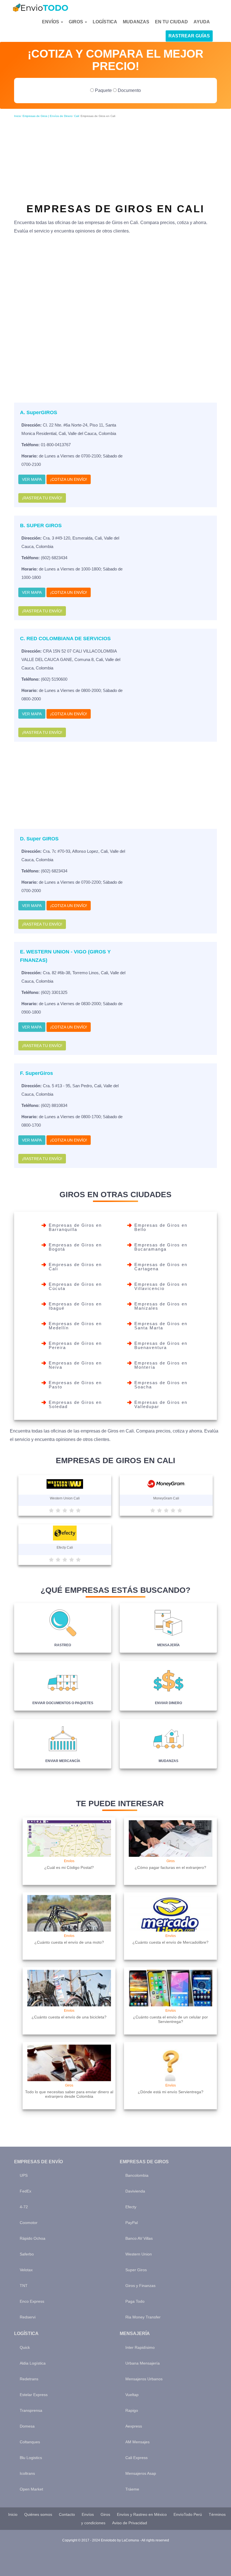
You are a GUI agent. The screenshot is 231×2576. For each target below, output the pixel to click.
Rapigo (132, 2410)
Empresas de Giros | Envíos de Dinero (47, 116)
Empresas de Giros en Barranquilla (75, 1227)
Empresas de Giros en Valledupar (161, 1404)
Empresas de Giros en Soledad (75, 1404)
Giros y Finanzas (140, 2286)
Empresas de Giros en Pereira (75, 1345)
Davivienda (135, 2191)
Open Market (31, 2489)
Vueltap (132, 2395)
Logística (105, 22)
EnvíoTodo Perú (188, 2514)
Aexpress (134, 2426)
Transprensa (31, 2410)
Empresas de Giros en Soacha (161, 1385)
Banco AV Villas (139, 2238)
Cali (76, 116)
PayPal (132, 2223)
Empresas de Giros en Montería (161, 1365)
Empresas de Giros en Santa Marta (161, 1326)
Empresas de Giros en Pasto (75, 1385)
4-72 (24, 2207)
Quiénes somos (38, 2514)
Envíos (51, 22)
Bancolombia (137, 2175)
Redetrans (29, 2379)
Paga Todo (135, 2301)
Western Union (139, 2254)
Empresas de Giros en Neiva (75, 1365)
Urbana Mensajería (143, 2363)
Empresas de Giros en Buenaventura (161, 1345)
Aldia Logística (33, 2363)
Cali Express (136, 2458)
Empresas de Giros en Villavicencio (161, 1286)
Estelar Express (34, 2395)
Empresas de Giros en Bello (161, 1227)
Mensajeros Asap (141, 2473)
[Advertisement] (115, 157)
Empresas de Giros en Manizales (161, 1306)
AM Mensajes (137, 2442)
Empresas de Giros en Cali (75, 1267)
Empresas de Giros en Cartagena (161, 1267)
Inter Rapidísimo (140, 2347)
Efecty (131, 2207)
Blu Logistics (31, 2458)
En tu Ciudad (171, 22)
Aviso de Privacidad (130, 2523)
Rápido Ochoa (33, 2238)
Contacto (67, 2514)
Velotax (26, 2270)
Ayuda (202, 22)
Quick (25, 2347)
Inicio (17, 116)
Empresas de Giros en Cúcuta (75, 1286)
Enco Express (32, 2301)
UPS (24, 2175)
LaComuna (130, 2540)
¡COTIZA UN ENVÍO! (69, 479)
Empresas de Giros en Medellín (75, 1326)
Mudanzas (136, 22)
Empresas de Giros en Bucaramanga (161, 1247)
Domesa (27, 2426)
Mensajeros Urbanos (144, 2379)
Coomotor (29, 2223)
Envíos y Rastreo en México (142, 2514)
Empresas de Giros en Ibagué (75, 1306)
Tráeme (132, 2489)
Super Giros (136, 2270)
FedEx (25, 2191)
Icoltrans (27, 2473)
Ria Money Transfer (143, 2317)
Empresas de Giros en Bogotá (75, 1247)
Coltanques (30, 2442)
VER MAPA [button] (32, 479)
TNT (24, 2286)
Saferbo (27, 2254)
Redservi (28, 2317)
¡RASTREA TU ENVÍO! (42, 498)
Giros (76, 22)
